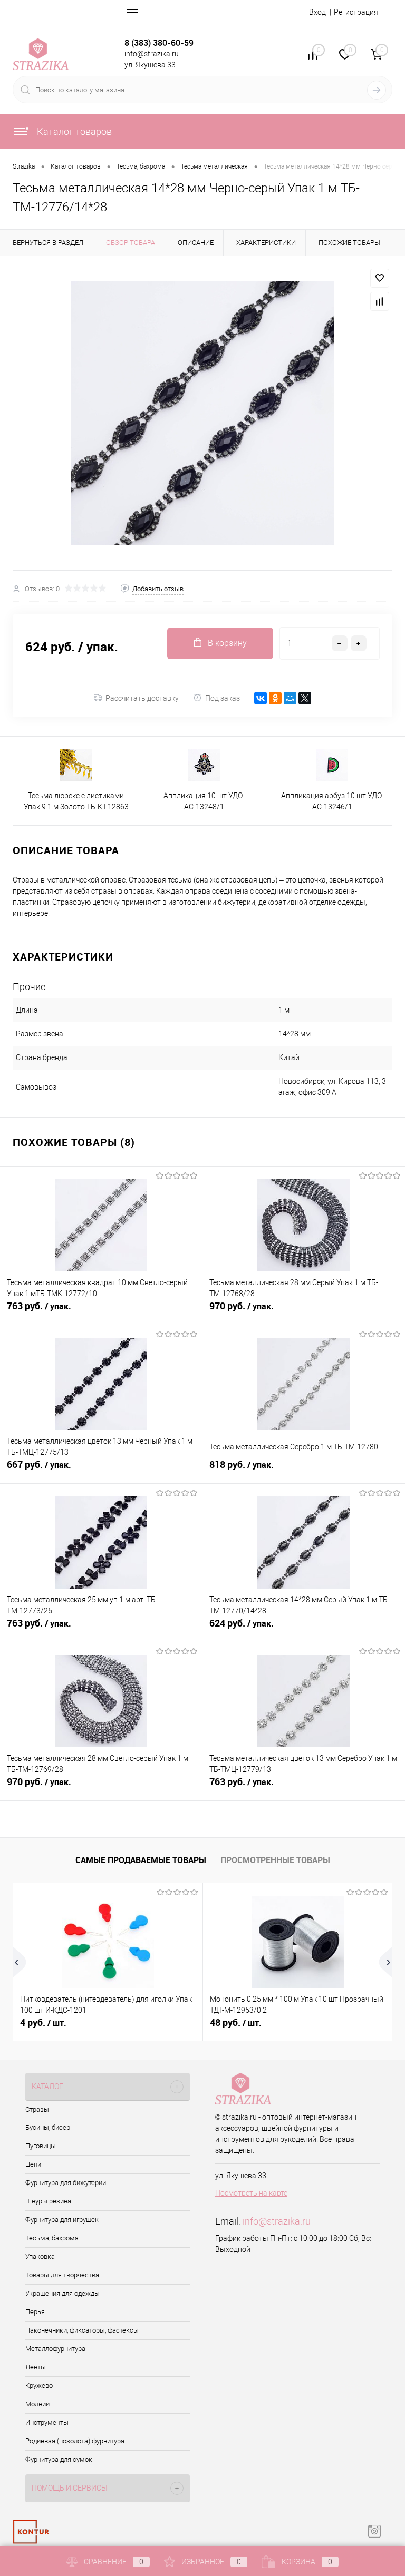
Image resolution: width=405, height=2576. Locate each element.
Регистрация (356, 12)
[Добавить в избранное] (380, 278)
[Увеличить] (202, 413)
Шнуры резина (48, 2201)
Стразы (37, 2109)
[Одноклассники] (275, 698)
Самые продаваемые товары (141, 1860)
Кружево (39, 2386)
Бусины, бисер (48, 2127)
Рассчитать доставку (142, 698)
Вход (317, 12)
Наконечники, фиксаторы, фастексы (82, 2330)
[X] (305, 698)
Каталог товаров (73, 131)
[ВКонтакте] (261, 698)
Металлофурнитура (55, 2349)
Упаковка (40, 2256)
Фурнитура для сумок (59, 2459)
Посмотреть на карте (251, 2193)
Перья (35, 2312)
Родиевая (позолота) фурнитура (75, 2441)
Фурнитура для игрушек (62, 2220)
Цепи (33, 2164)
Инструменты (47, 2422)
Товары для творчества (62, 2275)
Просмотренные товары (275, 1860)
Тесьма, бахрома (52, 2238)
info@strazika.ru (277, 2221)
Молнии (37, 2404)
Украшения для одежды (62, 2293)
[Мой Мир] (290, 698)
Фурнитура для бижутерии (66, 2183)
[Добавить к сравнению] (380, 301)
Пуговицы (41, 2146)
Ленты (36, 2367)
